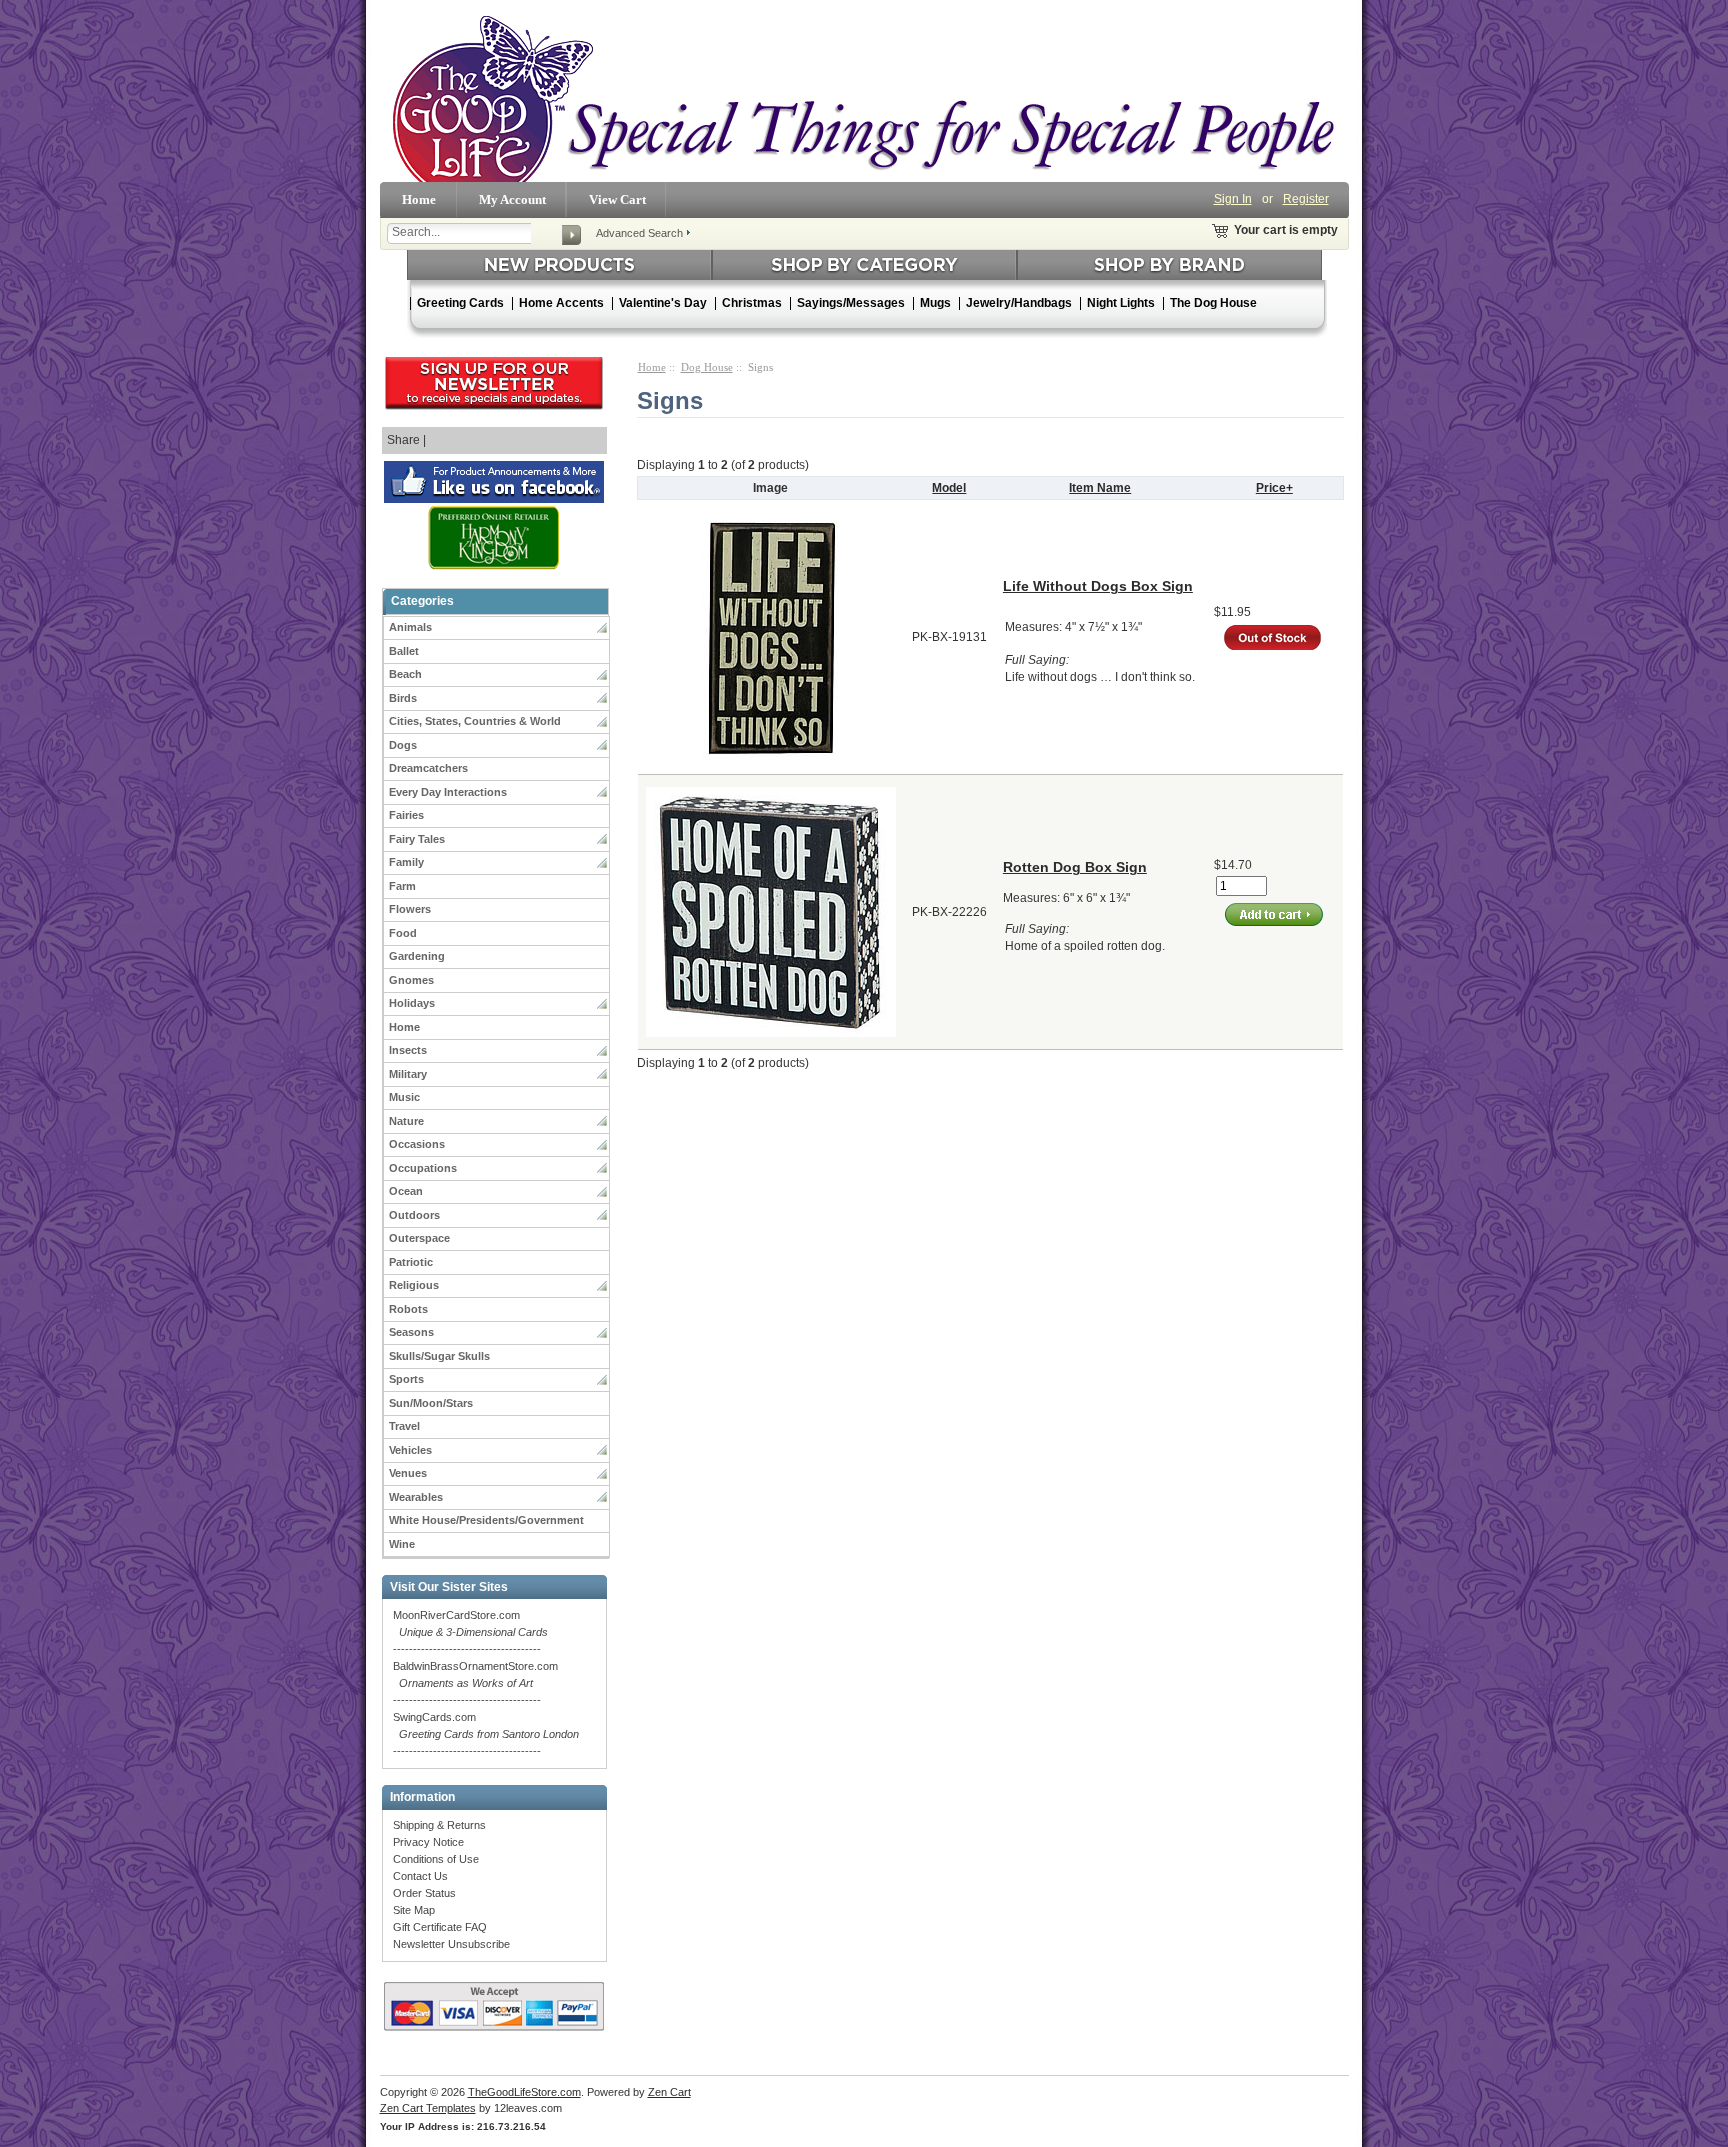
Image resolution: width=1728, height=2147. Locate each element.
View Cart (617, 199)
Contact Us (420, 1876)
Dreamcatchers (428, 768)
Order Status (424, 1893)
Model (949, 488)
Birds (403, 698)
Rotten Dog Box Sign (1075, 867)
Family (406, 862)
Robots (408, 1309)
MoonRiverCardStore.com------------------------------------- (470, 1632)
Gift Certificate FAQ (440, 1927)
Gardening (417, 956)
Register (1306, 199)
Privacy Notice (428, 1842)
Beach (405, 674)
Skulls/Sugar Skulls (439, 1356)
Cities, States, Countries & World (475, 721)
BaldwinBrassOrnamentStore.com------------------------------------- (475, 1683)
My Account (512, 199)
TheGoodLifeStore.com (524, 2092)
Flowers (410, 909)
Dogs (403, 745)
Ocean (406, 1191)
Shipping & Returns (439, 1825)
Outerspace (419, 1238)
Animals (410, 627)
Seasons (411, 1332)
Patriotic (411, 1262)
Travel (404, 1426)
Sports (406, 1379)
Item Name (1100, 488)
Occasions (417, 1144)
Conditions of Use (436, 1859)
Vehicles (410, 1450)
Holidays (412, 1003)
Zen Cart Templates (428, 2108)
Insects (408, 1050)
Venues (408, 1473)
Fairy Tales (417, 839)
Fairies (406, 815)
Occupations (423, 1168)
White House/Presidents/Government (486, 1520)
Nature (406, 1121)
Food (403, 933)
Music (404, 1097)
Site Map (414, 1910)
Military (408, 1074)
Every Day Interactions (448, 792)
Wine (402, 1544)
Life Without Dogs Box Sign (1098, 586)
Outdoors (414, 1215)
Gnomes (411, 980)
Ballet (404, 651)
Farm (402, 886)
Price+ (1274, 488)
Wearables (416, 1497)
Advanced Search (639, 233)
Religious (414, 1285)
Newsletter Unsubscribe (451, 1944)
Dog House (707, 367)
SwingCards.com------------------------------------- (486, 1734)
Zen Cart (669, 2092)
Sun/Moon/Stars (431, 1403)
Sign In (1233, 199)
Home (419, 199)
